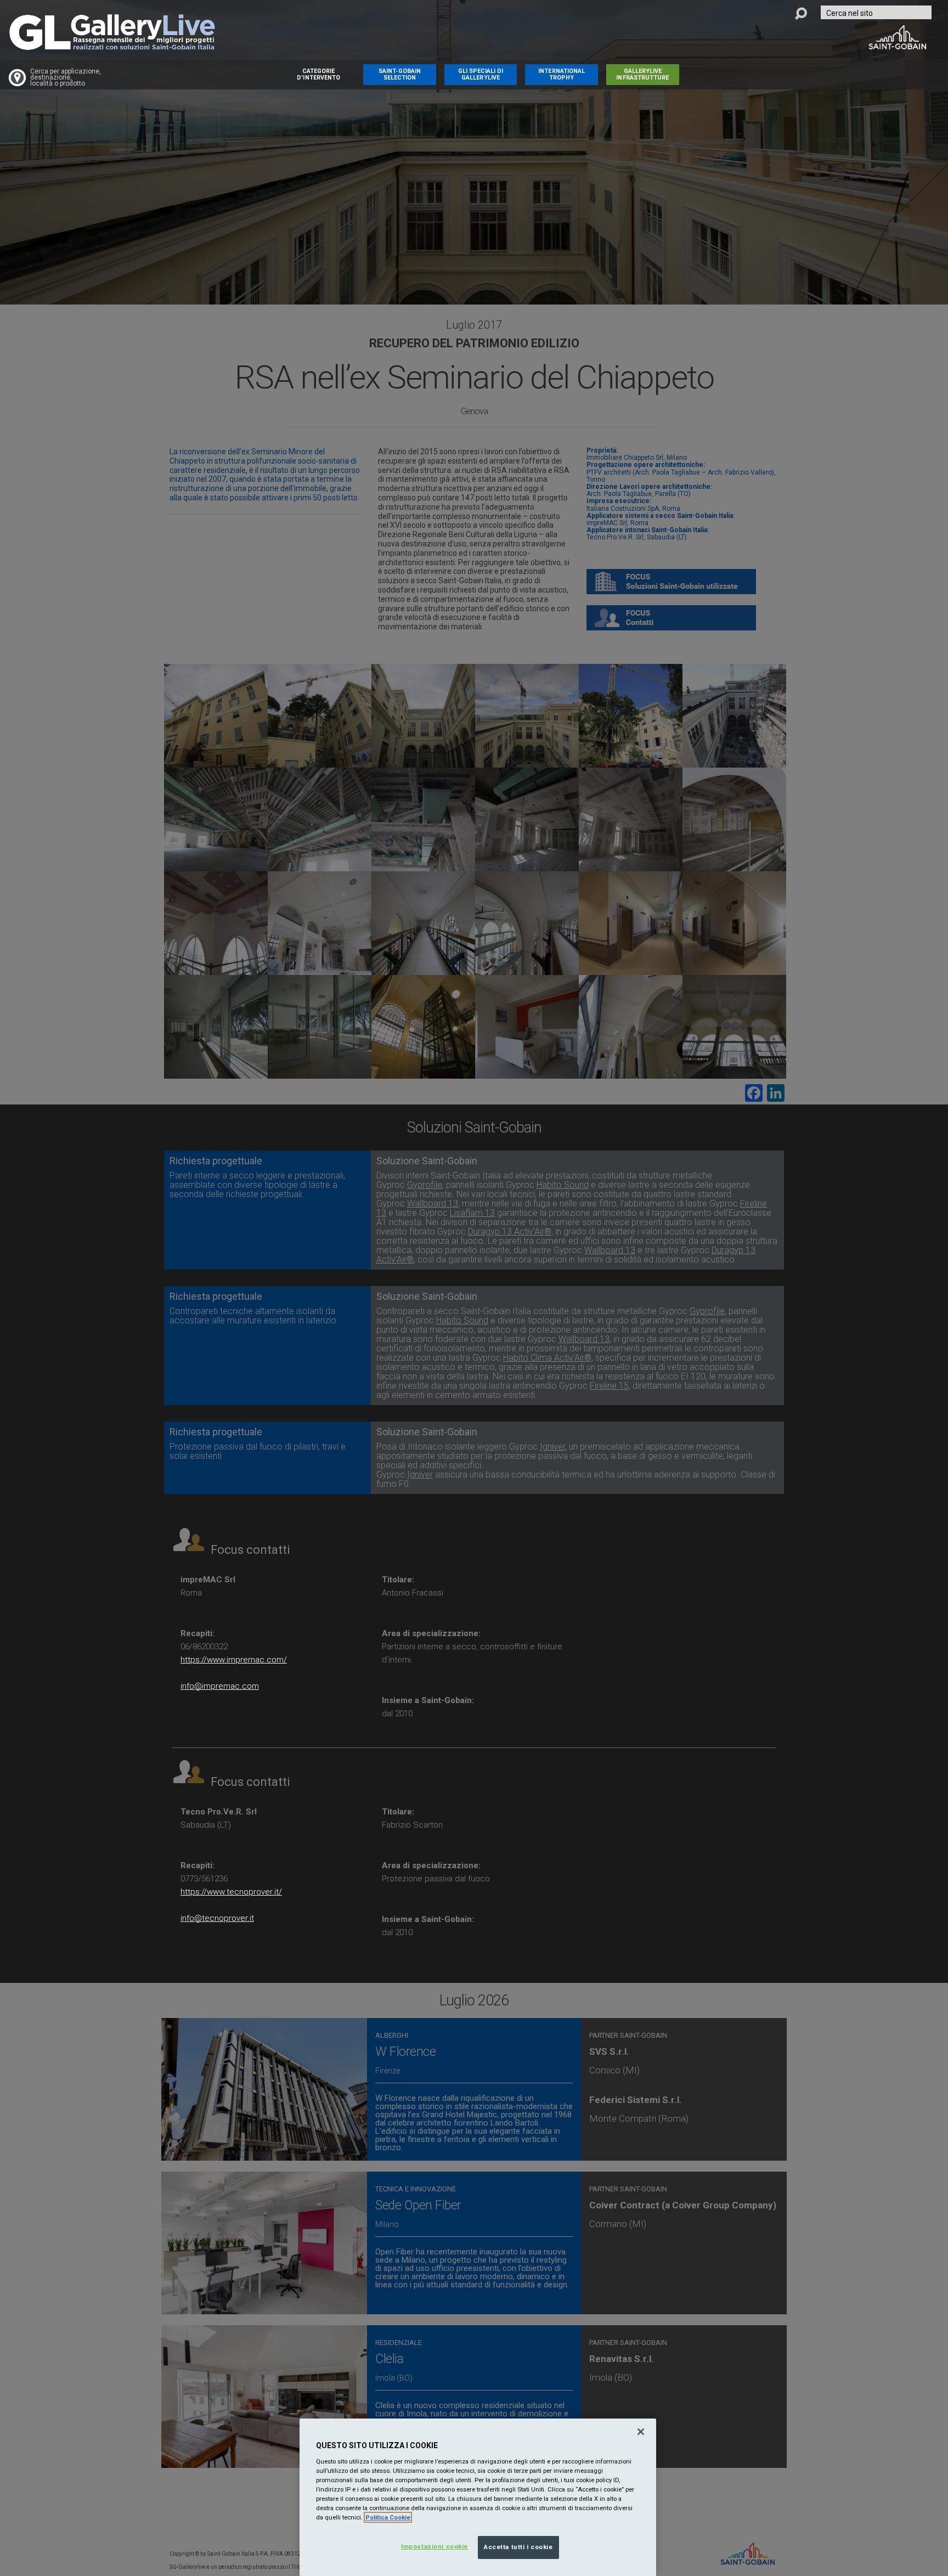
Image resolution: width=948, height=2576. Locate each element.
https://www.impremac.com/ (234, 1660)
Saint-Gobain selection (400, 74)
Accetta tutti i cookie (518, 2547)
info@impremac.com (220, 1686)
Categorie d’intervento (318, 74)
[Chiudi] (641, 2432)
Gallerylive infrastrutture (642, 74)
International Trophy (562, 74)
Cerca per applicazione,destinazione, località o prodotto (66, 78)
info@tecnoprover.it (217, 1918)
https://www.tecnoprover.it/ (231, 1892)
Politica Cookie (388, 2517)
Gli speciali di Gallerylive (481, 74)
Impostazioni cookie (435, 2546)
